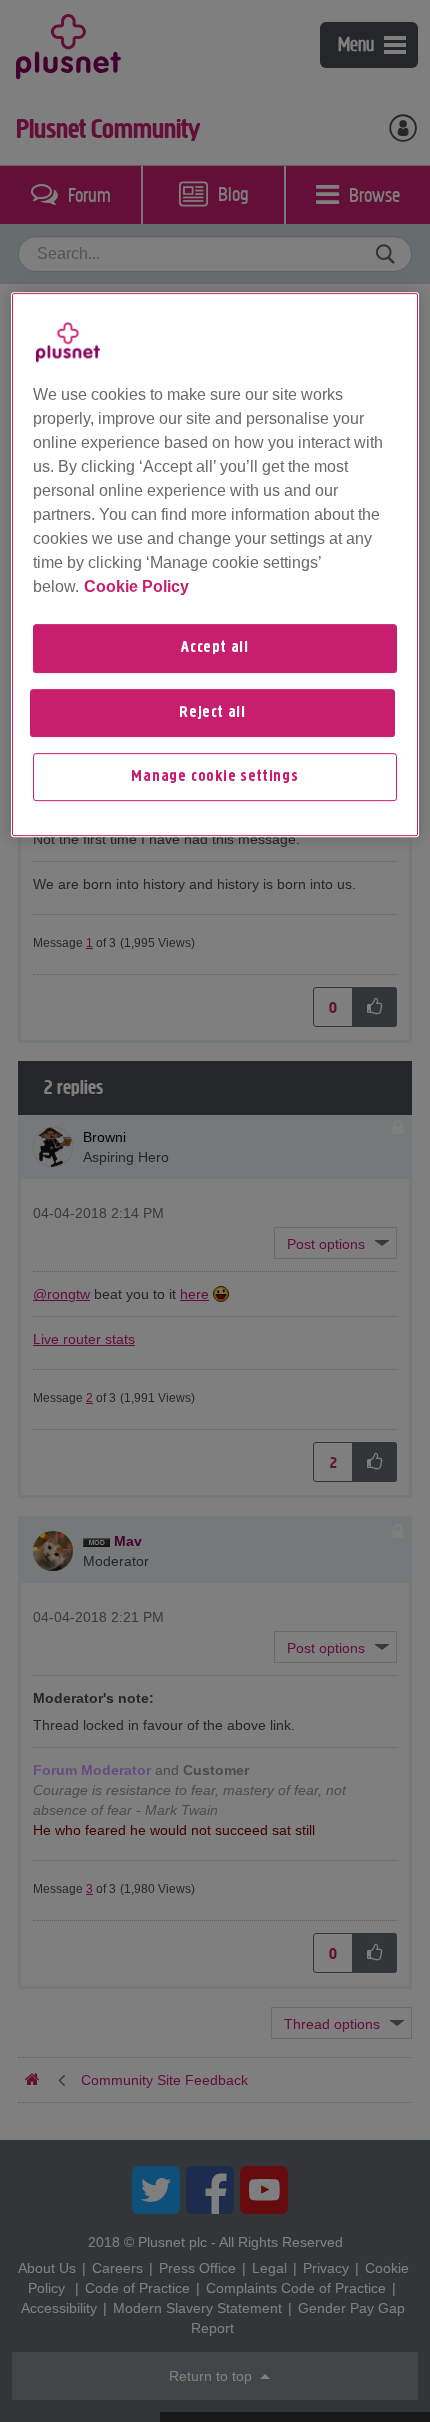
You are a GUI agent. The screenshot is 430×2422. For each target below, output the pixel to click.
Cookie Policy (136, 586)
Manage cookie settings (215, 777)
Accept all (215, 648)
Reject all (212, 713)
